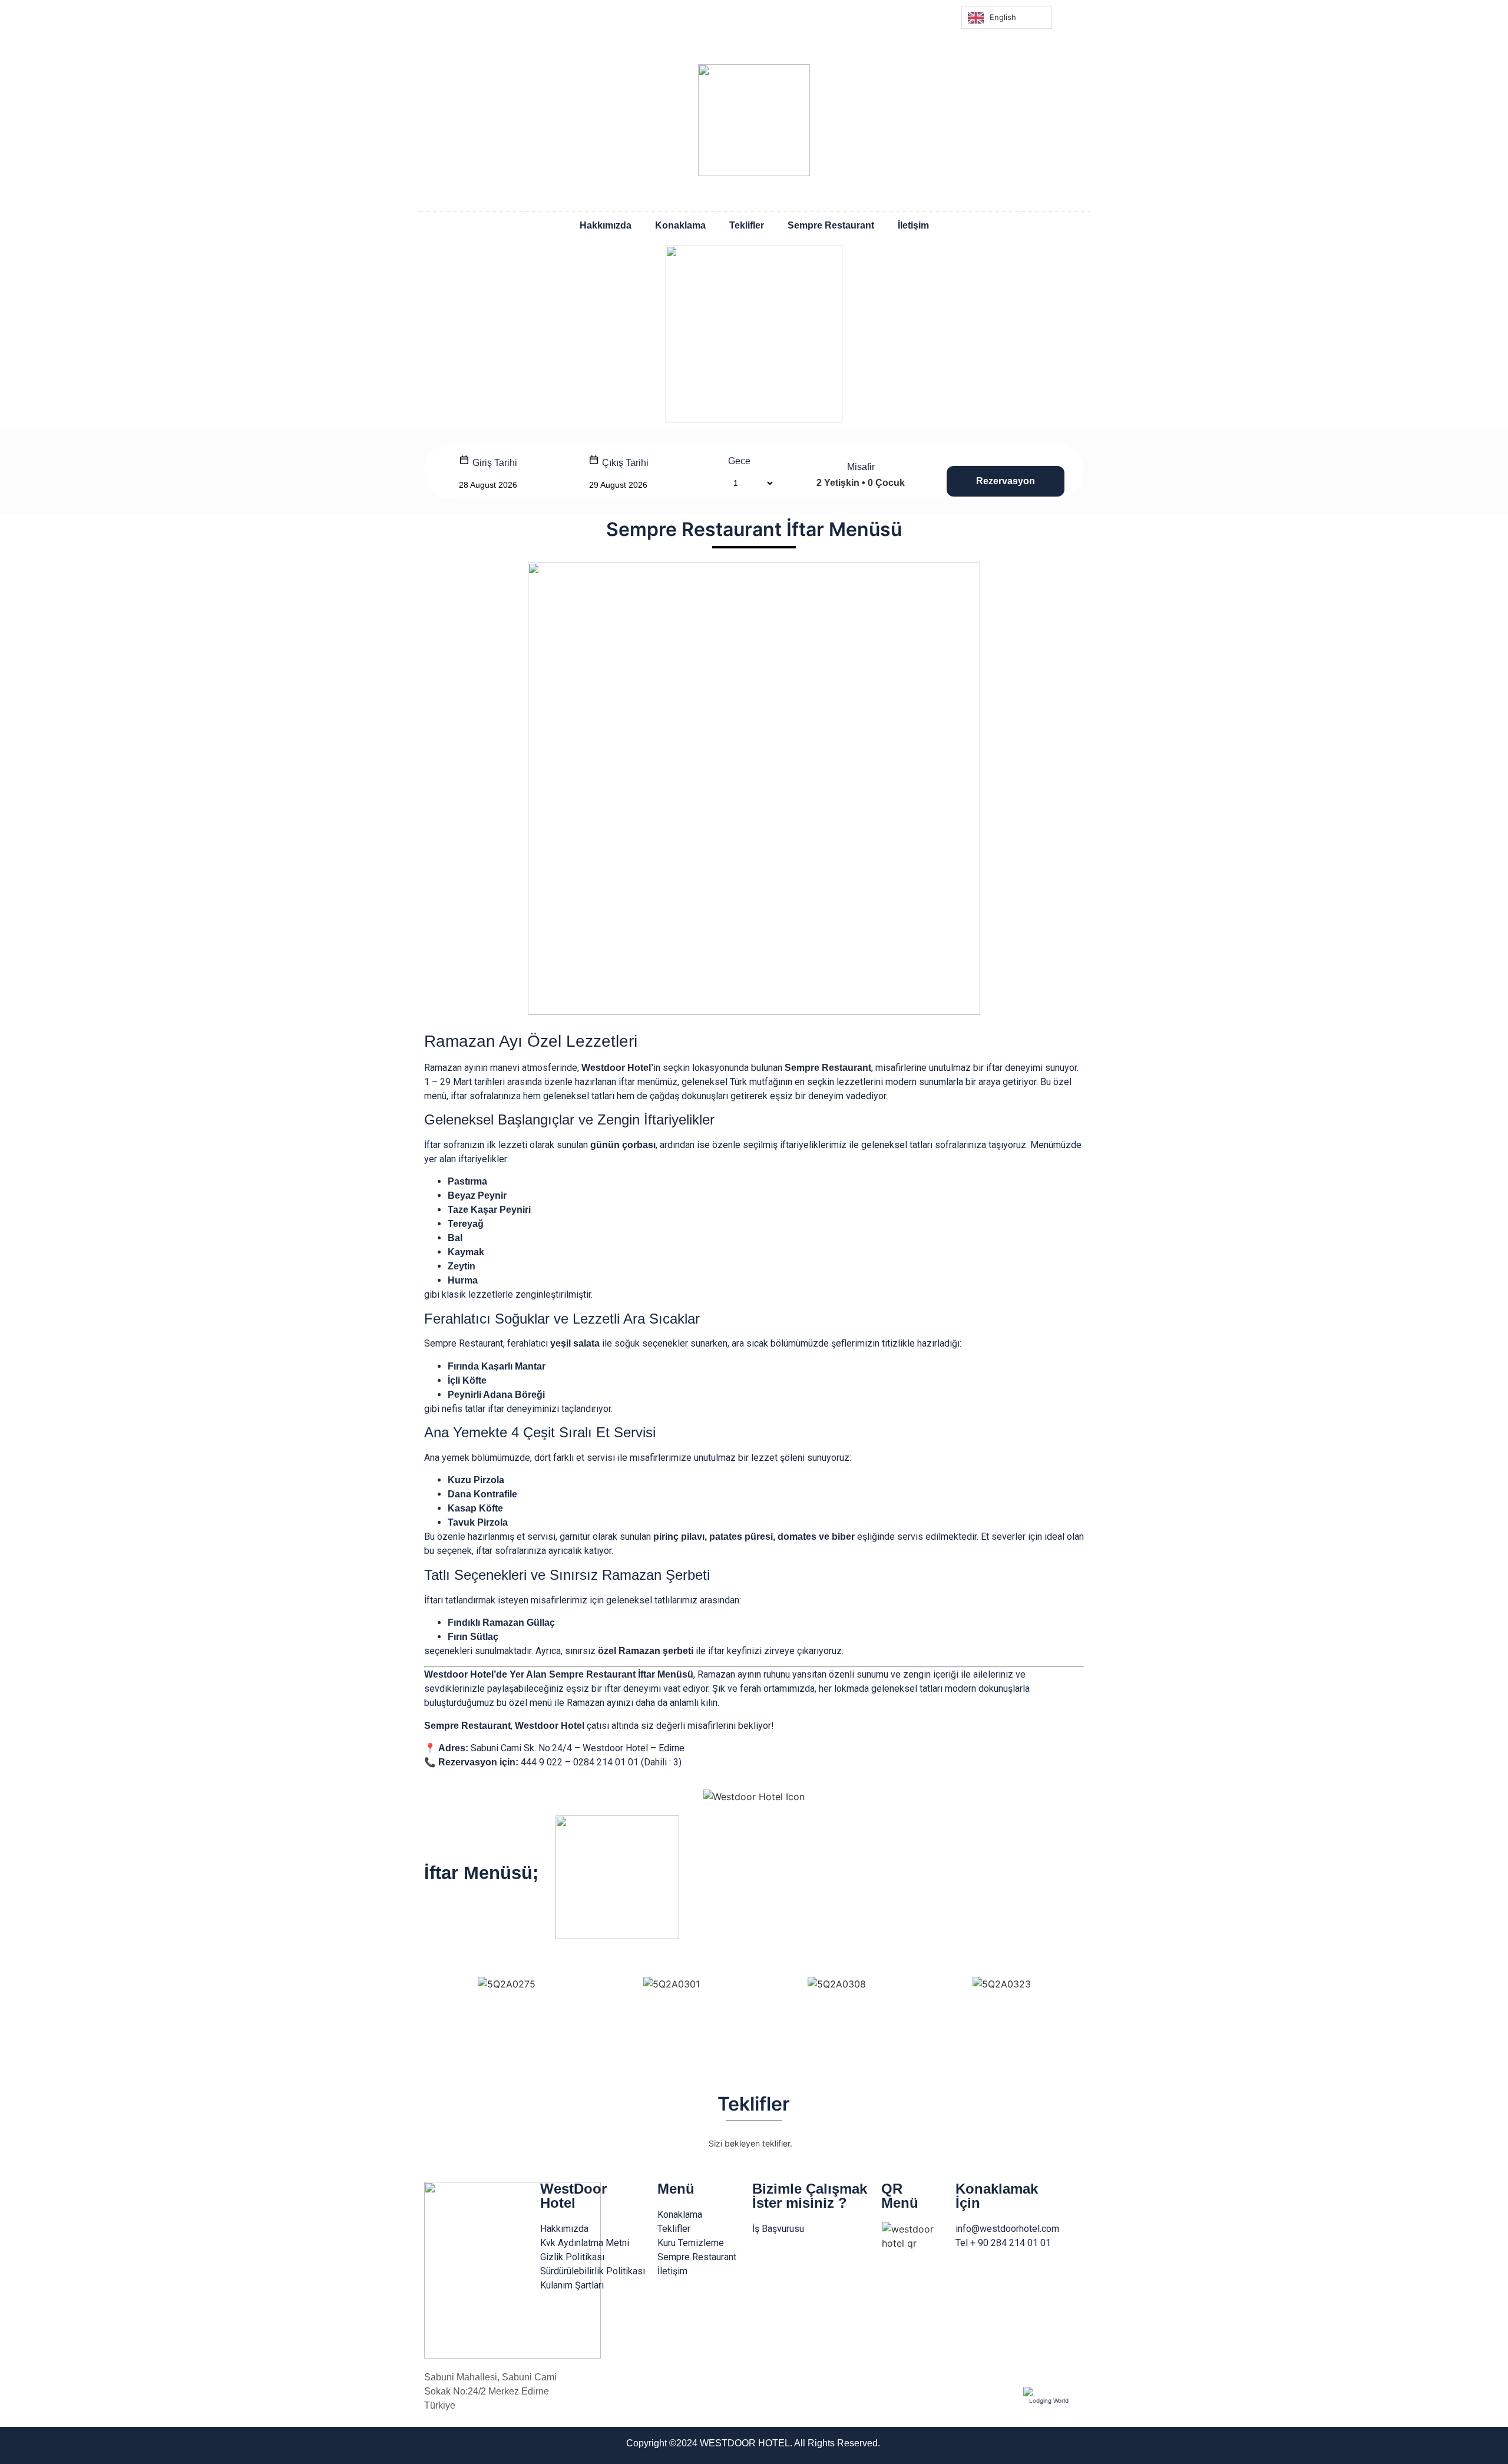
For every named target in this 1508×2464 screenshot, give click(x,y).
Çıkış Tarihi (624, 463)
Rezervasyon (1006, 481)
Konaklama (680, 225)
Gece (739, 461)
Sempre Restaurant (831, 225)
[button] (436, 2030)
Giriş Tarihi (494, 463)
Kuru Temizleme (691, 2243)
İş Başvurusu (778, 2229)
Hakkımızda (606, 225)
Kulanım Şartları (572, 2285)
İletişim (913, 225)
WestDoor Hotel (573, 2196)
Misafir (861, 467)
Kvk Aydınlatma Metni (585, 2243)
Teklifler (747, 225)
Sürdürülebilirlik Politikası (593, 2271)
